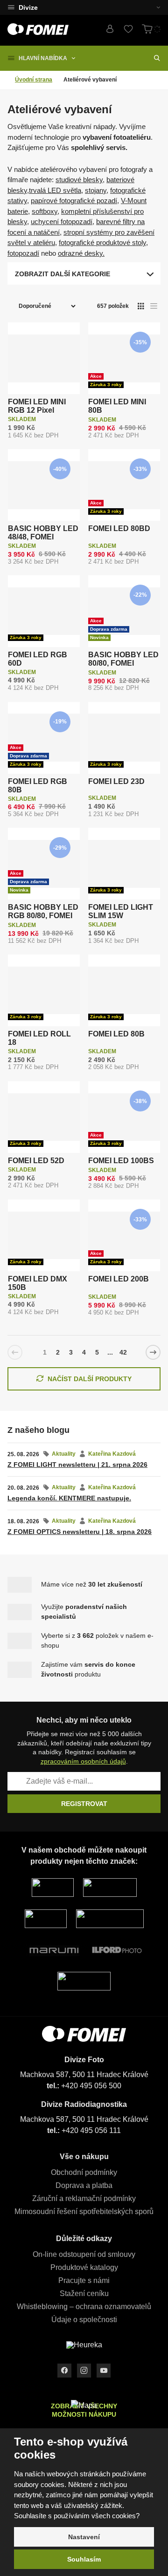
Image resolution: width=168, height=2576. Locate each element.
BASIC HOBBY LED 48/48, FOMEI (43, 533)
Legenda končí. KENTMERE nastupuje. (69, 1498)
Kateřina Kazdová (112, 1454)
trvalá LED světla (55, 190)
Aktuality (64, 1454)
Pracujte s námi (84, 2280)
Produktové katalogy (84, 2267)
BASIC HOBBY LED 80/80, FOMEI (123, 659)
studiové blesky (79, 180)
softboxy (45, 211)
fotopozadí (23, 253)
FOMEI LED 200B (119, 1279)
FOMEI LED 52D (36, 1161)
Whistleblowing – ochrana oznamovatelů (84, 2307)
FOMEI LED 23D (116, 781)
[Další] (153, 1352)
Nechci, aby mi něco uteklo (84, 1720)
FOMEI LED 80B (116, 1034)
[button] (153, 7)
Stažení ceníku (84, 2293)
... (110, 1352)
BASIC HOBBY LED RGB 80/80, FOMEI (43, 911)
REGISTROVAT (84, 1804)
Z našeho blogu (38, 1430)
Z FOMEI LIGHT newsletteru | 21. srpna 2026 (77, 1465)
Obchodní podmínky (84, 2172)
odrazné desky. (81, 253)
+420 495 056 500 (91, 2086)
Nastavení (84, 2537)
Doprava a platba (84, 2185)
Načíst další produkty (90, 1379)
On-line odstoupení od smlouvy (84, 2254)
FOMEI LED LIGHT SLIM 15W (121, 911)
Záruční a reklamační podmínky (84, 2198)
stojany (96, 190)
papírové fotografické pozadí (74, 201)
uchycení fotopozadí (62, 221)
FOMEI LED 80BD (119, 528)
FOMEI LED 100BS (121, 1161)
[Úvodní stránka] (38, 29)
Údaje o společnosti (84, 2320)
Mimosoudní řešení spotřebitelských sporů (84, 2211)
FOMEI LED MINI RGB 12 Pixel (37, 406)
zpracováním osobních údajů (83, 1761)
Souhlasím (84, 2559)
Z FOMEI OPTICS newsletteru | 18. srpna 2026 (80, 1532)
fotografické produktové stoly (102, 242)
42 (123, 1352)
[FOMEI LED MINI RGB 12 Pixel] (44, 358)
